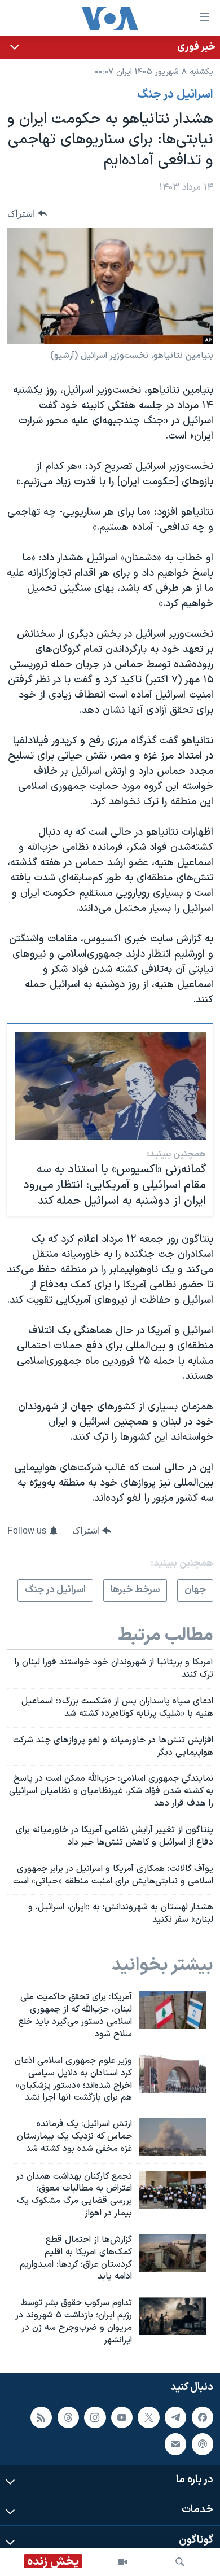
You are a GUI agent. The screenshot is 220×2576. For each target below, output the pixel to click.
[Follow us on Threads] (68, 2417)
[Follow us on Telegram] (175, 2417)
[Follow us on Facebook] (203, 2417)
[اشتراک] (175, 2444)
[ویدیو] (122, 2562)
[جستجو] (180, 2562)
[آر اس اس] (41, 2417)
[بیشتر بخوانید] (110, 47)
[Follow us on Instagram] (95, 2417)
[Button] (27, 214)
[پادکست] (203, 2444)
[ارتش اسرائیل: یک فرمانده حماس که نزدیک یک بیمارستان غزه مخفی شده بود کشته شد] (173, 2137)
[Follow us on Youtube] (122, 2417)
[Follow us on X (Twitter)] (148, 2417)
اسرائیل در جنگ (175, 95)
